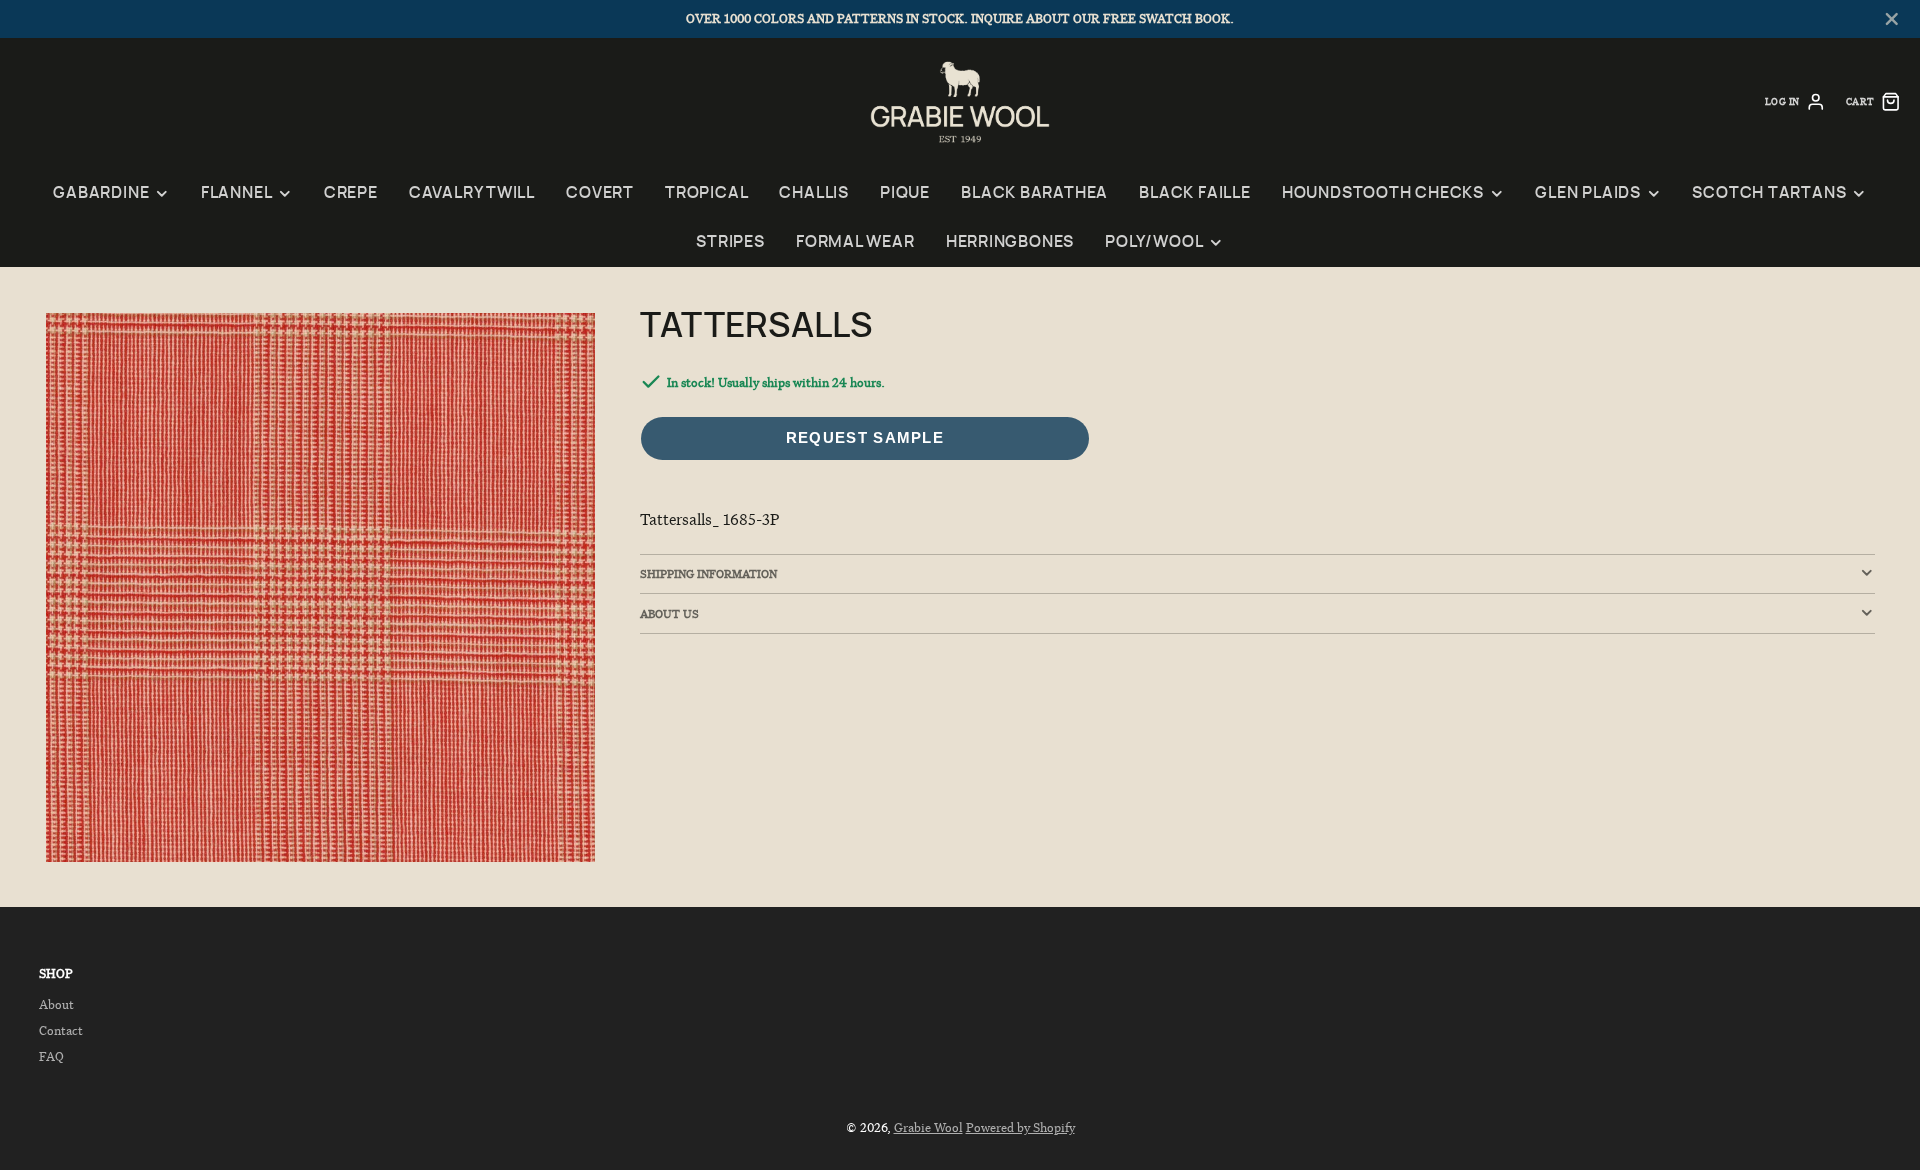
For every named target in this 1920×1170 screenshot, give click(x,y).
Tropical (706, 193)
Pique (905, 193)
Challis (813, 193)
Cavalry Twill (472, 193)
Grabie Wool (928, 1127)
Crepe (351, 193)
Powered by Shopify (1020, 1127)
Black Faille (1194, 193)
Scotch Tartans (1769, 193)
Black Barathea (1034, 193)
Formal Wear (855, 242)
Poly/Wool (1154, 242)
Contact (61, 1030)
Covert (600, 193)
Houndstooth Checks (1383, 193)
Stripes (730, 242)
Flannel (236, 193)
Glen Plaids (1588, 193)
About (56, 1004)
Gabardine (101, 193)
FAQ (51, 1056)
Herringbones (1010, 242)
